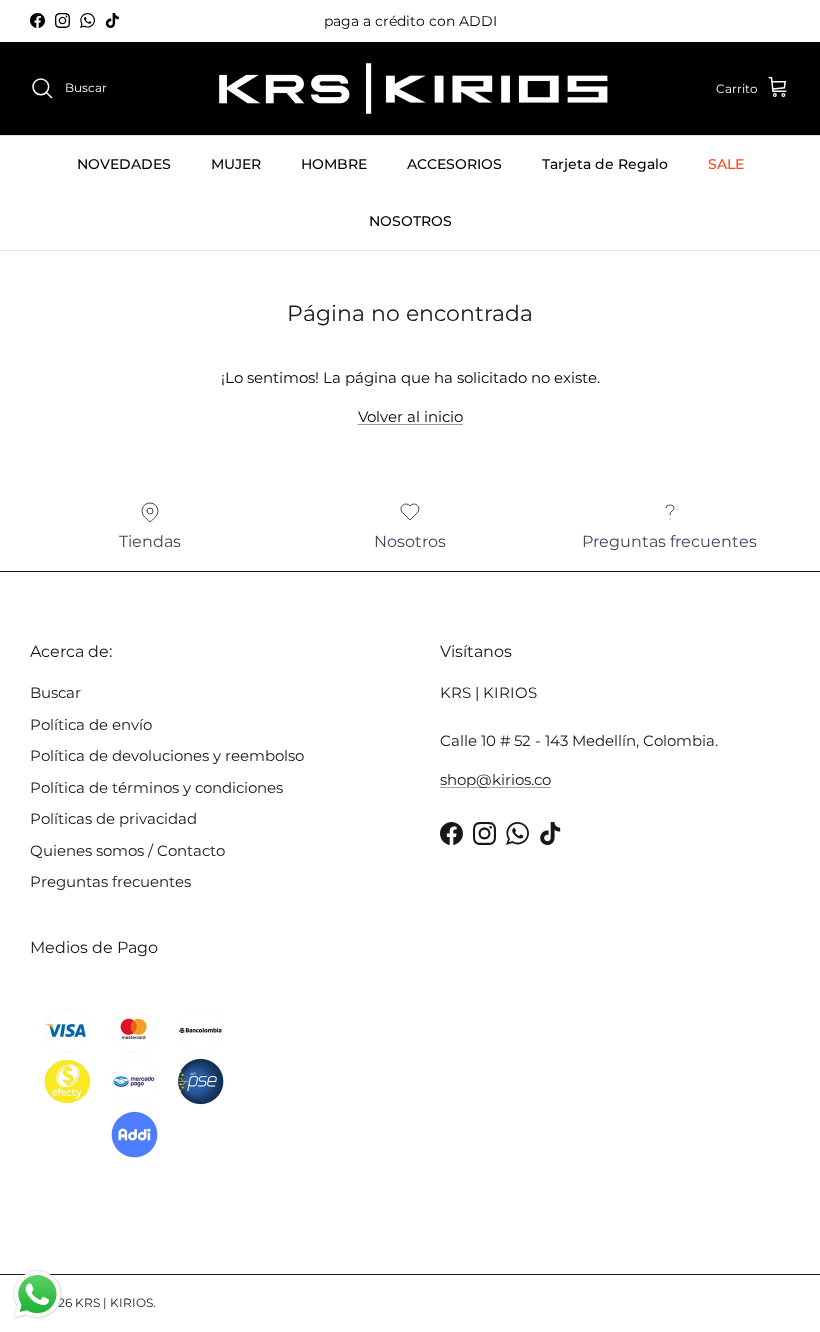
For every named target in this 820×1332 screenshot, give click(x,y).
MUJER (236, 164)
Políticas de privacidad (113, 818)
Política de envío (91, 724)
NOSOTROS (410, 221)
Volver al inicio (410, 416)
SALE (726, 164)
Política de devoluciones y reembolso (167, 755)
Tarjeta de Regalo (605, 164)
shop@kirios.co (495, 779)
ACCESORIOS (454, 164)
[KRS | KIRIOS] (410, 88)
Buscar (55, 692)
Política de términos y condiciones (156, 787)
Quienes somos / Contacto (127, 850)
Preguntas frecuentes (110, 881)
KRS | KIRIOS (114, 1302)
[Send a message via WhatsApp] (37, 1294)
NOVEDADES (124, 164)
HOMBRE (334, 164)
